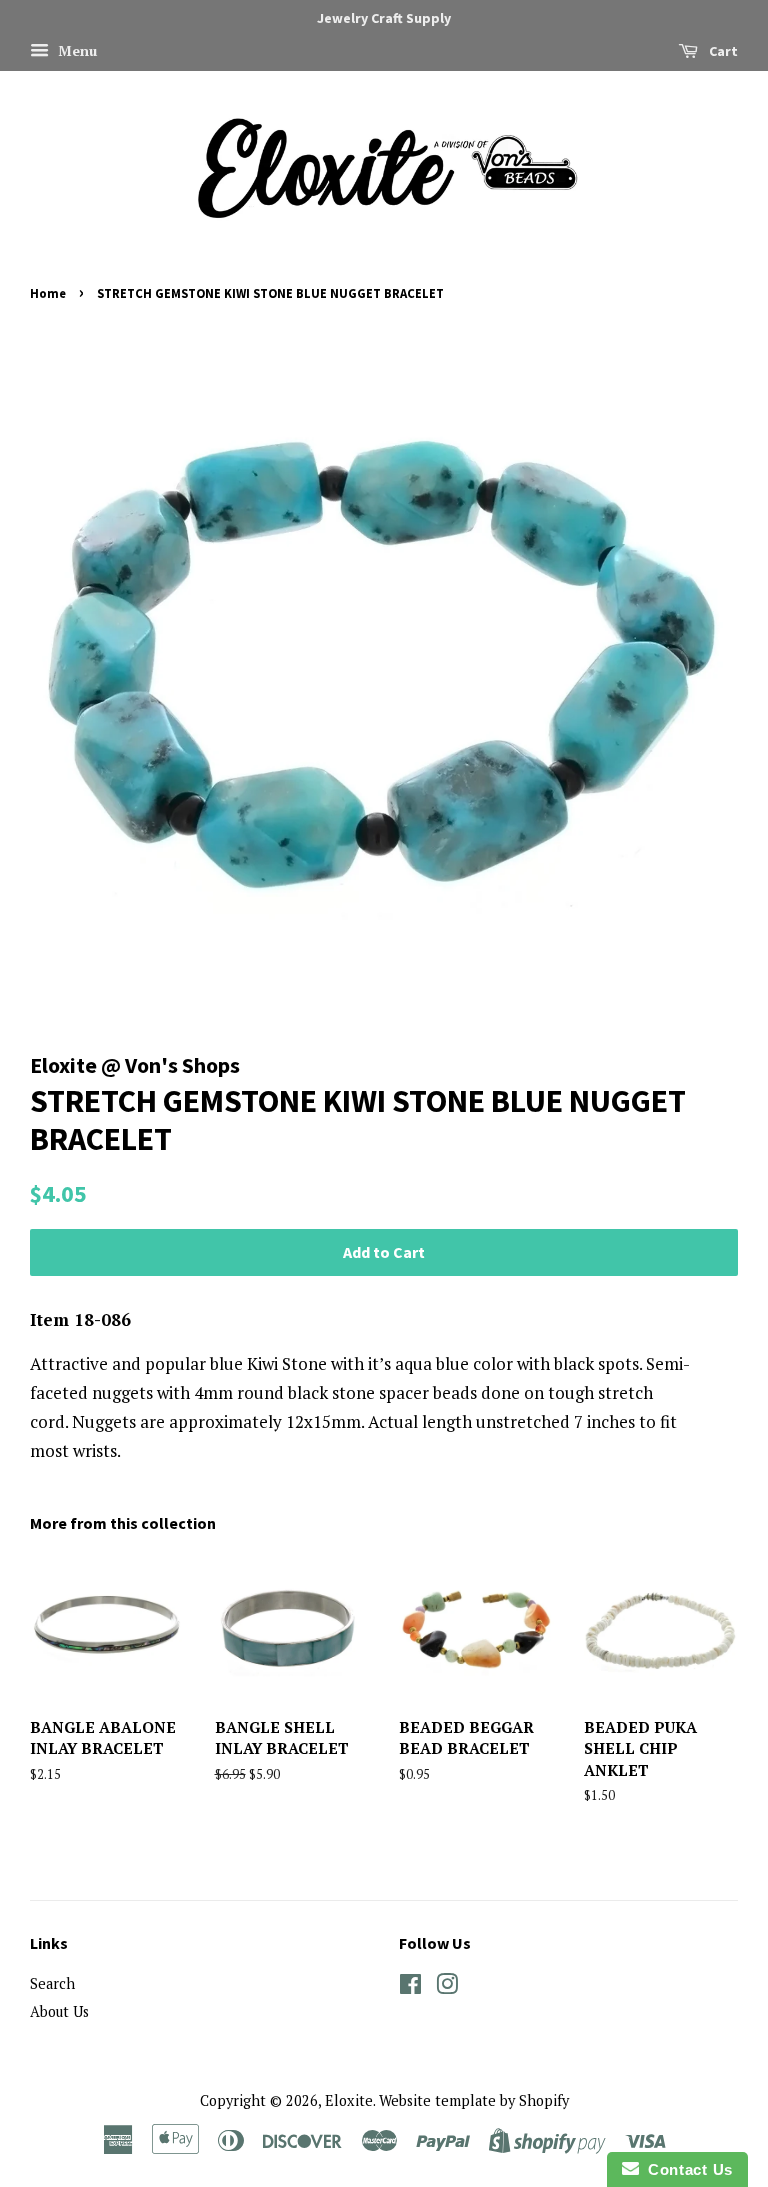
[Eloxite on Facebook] (410, 1987)
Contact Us (686, 2169)
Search (52, 1983)
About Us (59, 2011)
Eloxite (349, 2100)
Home (48, 293)
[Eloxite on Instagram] (447, 1987)
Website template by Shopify (474, 2100)
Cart (722, 51)
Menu (75, 50)
